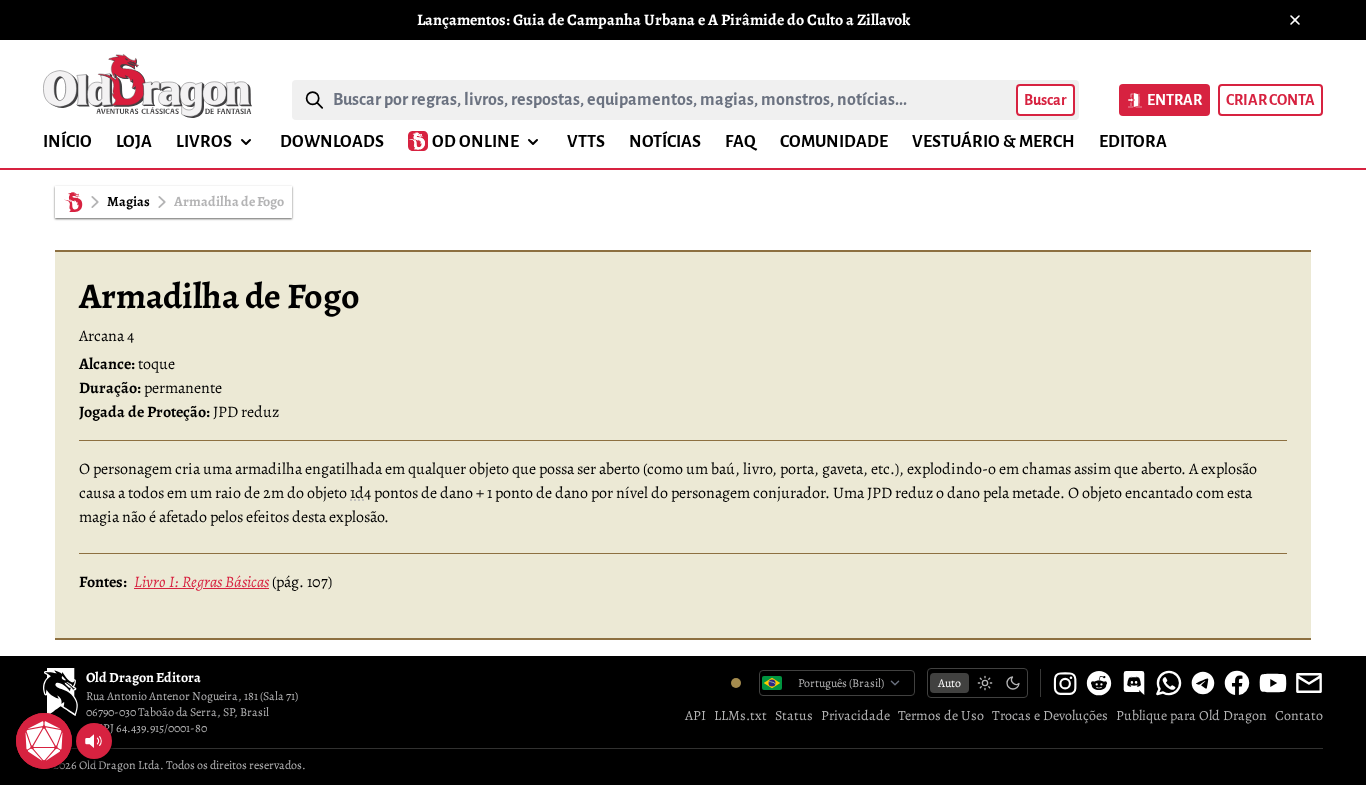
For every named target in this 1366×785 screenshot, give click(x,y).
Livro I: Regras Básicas (201, 582)
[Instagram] (1065, 683)
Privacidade (855, 715)
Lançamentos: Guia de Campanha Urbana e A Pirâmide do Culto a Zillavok (663, 20)
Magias (128, 201)
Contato (1299, 715)
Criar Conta (1270, 100)
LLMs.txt (740, 715)
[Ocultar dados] (68, 717)
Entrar (1174, 100)
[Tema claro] (985, 683)
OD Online (475, 142)
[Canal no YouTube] (1273, 683)
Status (794, 715)
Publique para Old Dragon (1191, 715)
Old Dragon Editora (143, 677)
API (695, 715)
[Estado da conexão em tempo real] (736, 683)
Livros (204, 142)
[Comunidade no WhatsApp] (1169, 683)
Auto (949, 683)
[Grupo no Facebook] (1237, 683)
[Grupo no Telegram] (1203, 683)
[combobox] (670, 100)
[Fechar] (1295, 20)
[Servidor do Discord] (1134, 683)
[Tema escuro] (1013, 683)
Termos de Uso (941, 715)
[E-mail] (1309, 683)
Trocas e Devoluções (1050, 715)
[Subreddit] (1099, 683)
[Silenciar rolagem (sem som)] (94, 741)
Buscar (1045, 100)
